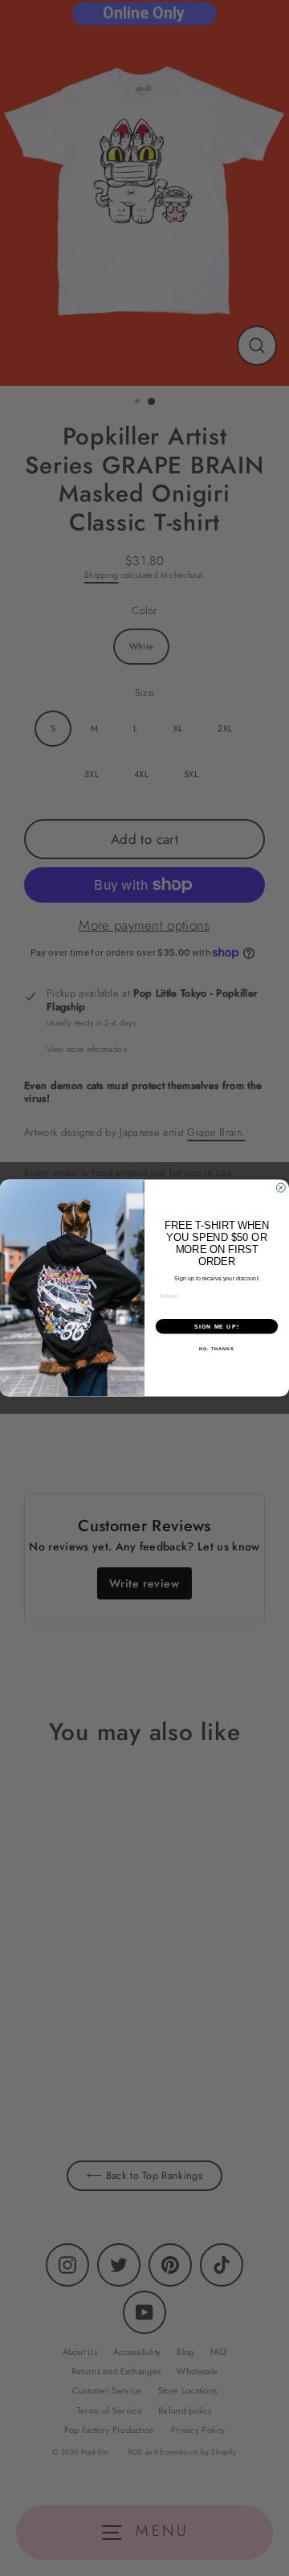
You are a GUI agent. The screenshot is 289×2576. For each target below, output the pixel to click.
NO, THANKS (217, 1349)
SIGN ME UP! (217, 1326)
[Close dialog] (281, 1188)
